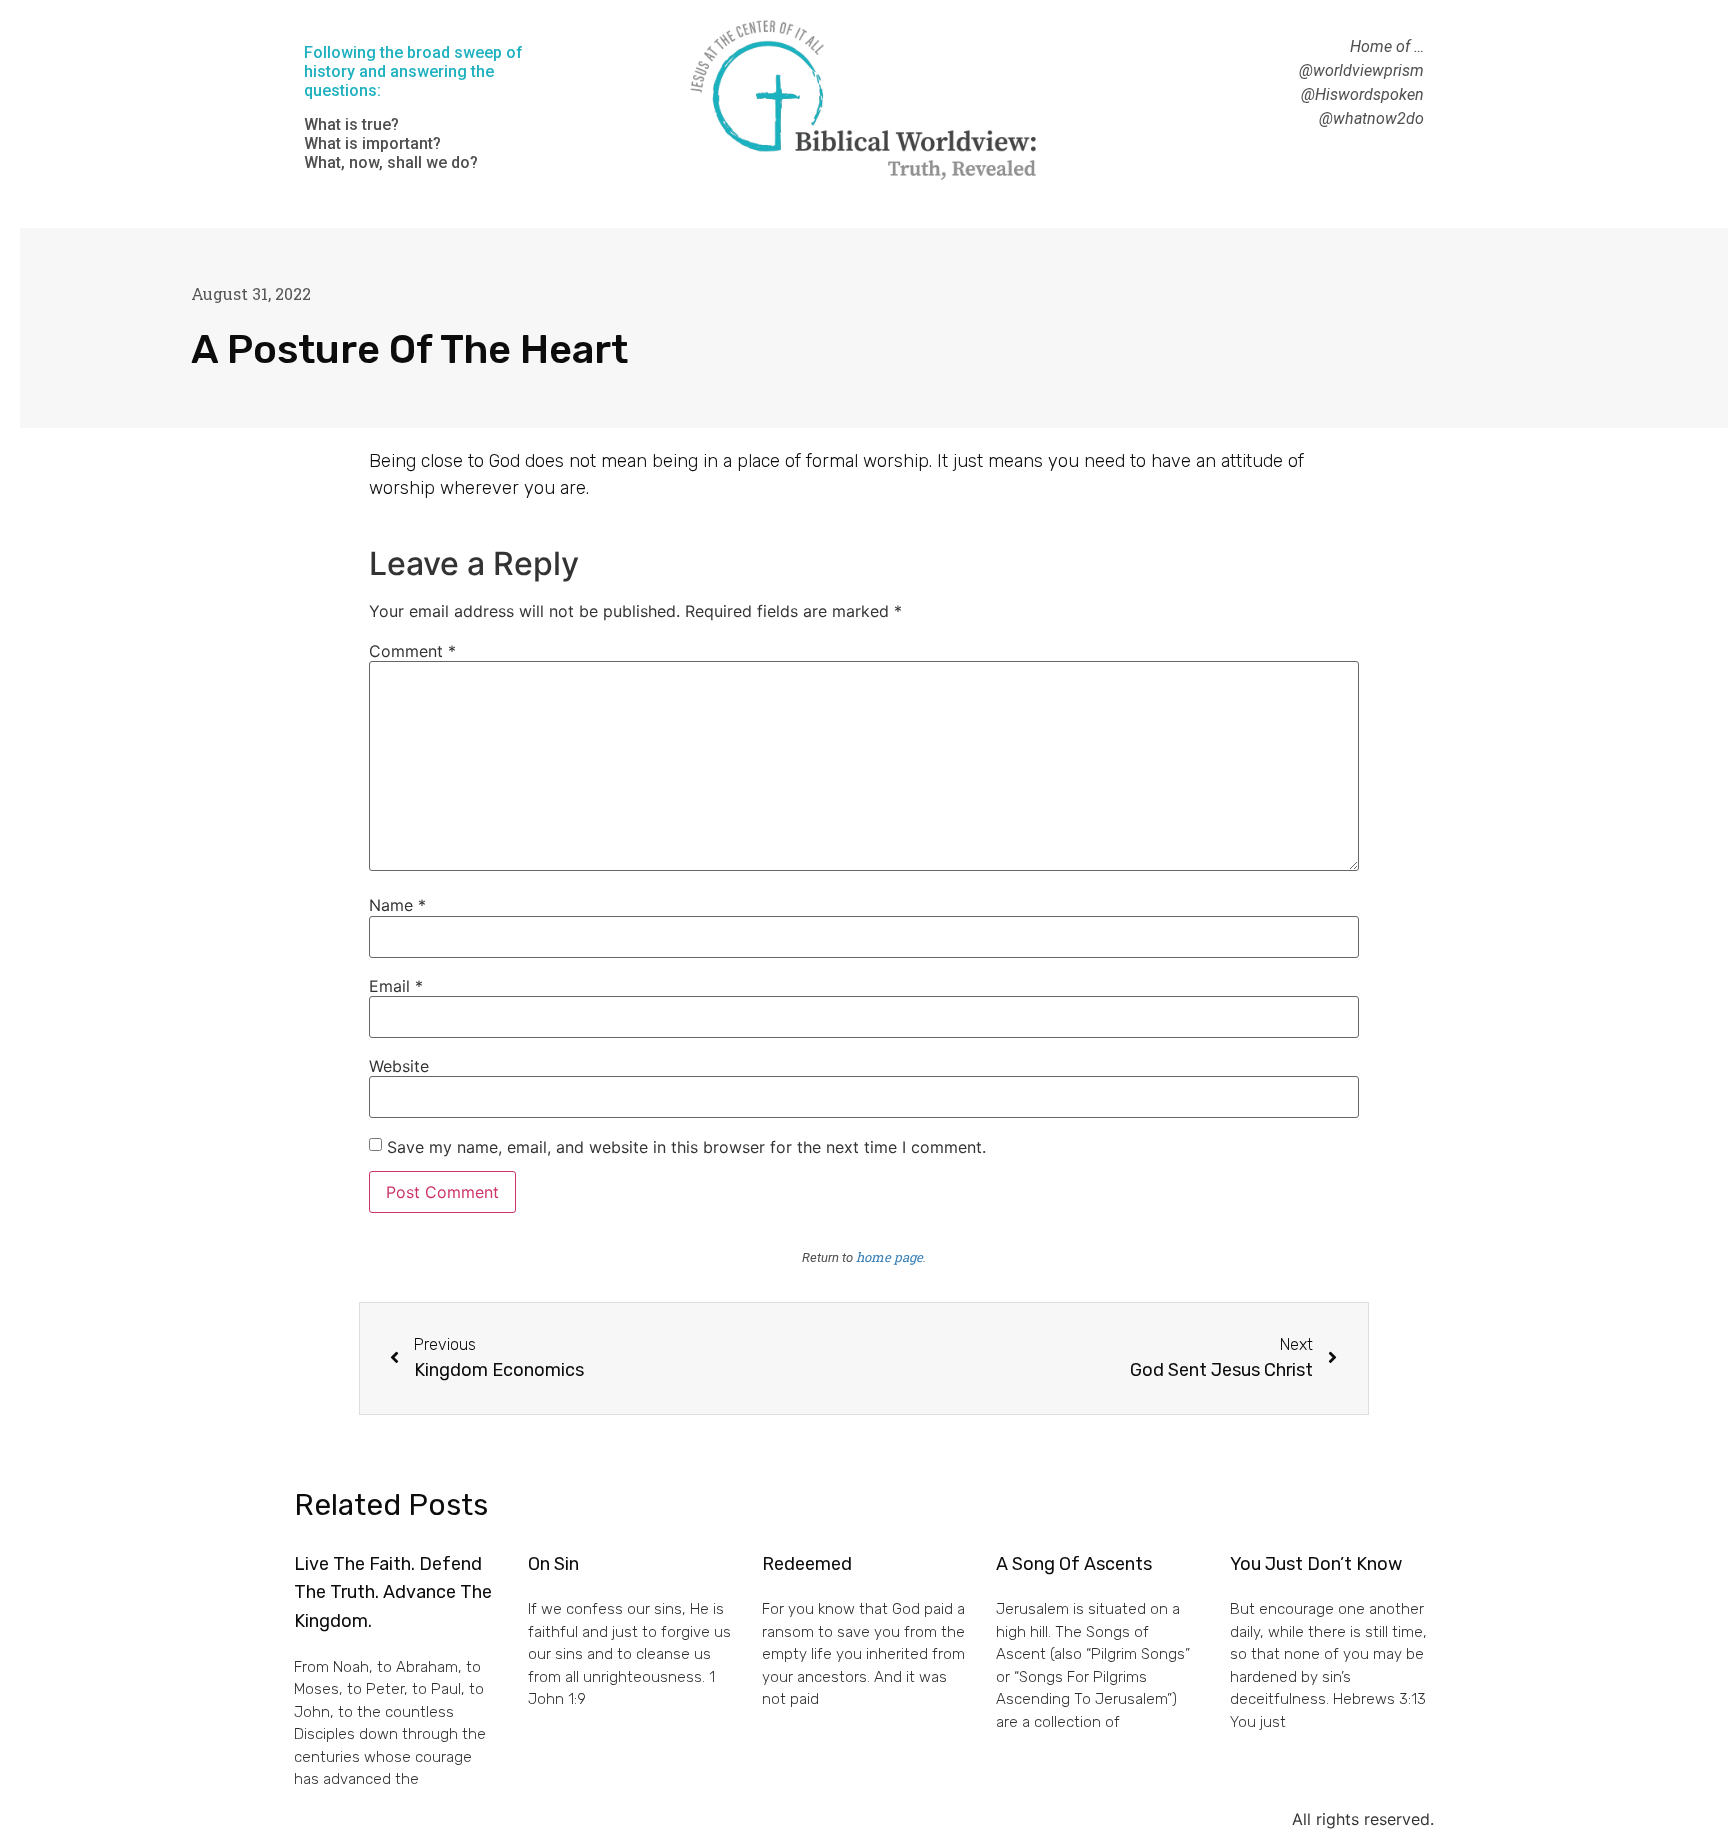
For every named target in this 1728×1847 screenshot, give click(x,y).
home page (889, 1257)
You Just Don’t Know (1316, 1564)
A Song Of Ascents (1074, 1564)
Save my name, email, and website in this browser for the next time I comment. (686, 1147)
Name (397, 905)
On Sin (553, 1564)
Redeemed (807, 1564)
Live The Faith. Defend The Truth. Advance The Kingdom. (393, 1593)
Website (399, 1066)
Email (396, 986)
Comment (412, 651)
